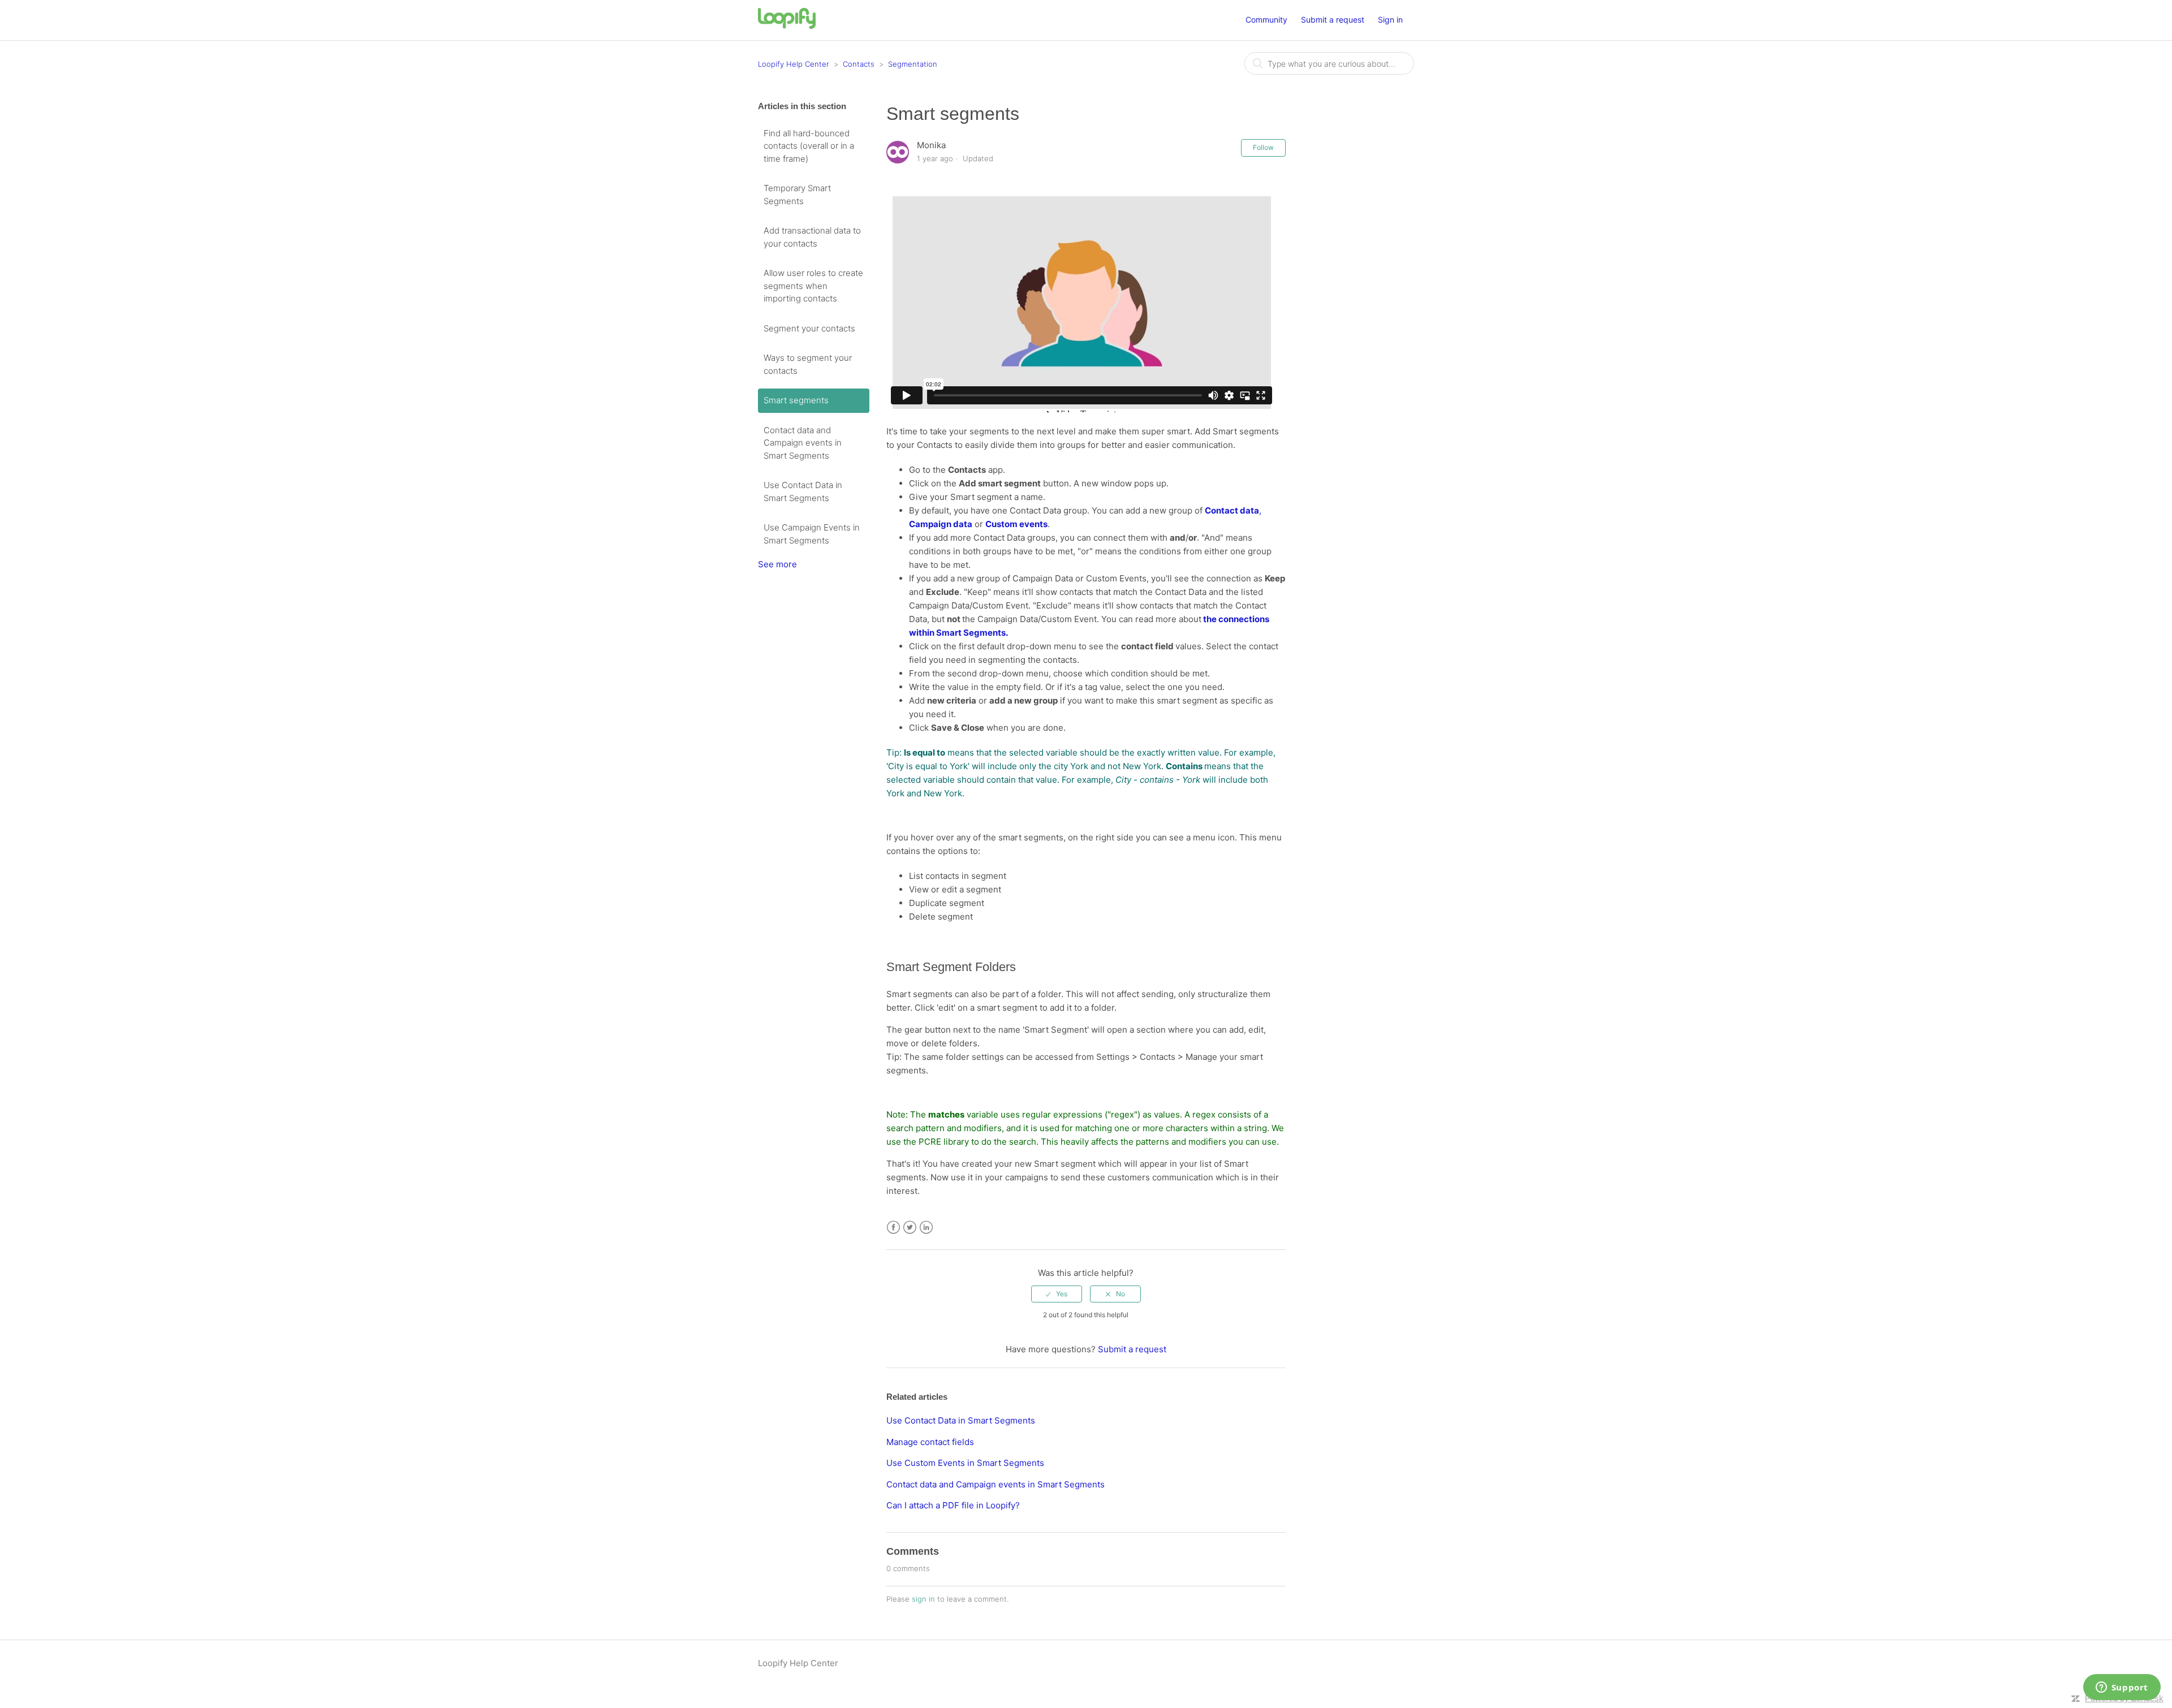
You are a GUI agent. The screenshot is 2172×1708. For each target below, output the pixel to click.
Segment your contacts (809, 328)
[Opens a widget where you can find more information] (2122, 1688)
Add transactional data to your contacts (812, 237)
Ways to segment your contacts (808, 364)
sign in (923, 1599)
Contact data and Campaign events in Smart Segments (803, 443)
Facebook (893, 1228)
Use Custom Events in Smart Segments (965, 1463)
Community (1266, 20)
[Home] (787, 26)
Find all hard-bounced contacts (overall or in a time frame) (809, 146)
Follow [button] (1263, 147)
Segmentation (913, 64)
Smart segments (796, 400)
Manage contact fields (930, 1442)
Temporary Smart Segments (797, 195)
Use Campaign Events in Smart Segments (812, 534)
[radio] (1057, 1294)
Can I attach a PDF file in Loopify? (953, 1505)
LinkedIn (926, 1228)
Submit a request (1333, 20)
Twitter (910, 1228)
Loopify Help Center (794, 64)
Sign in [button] (1390, 20)
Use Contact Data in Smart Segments (803, 491)
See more (777, 564)
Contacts (859, 64)
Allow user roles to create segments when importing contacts (813, 286)
